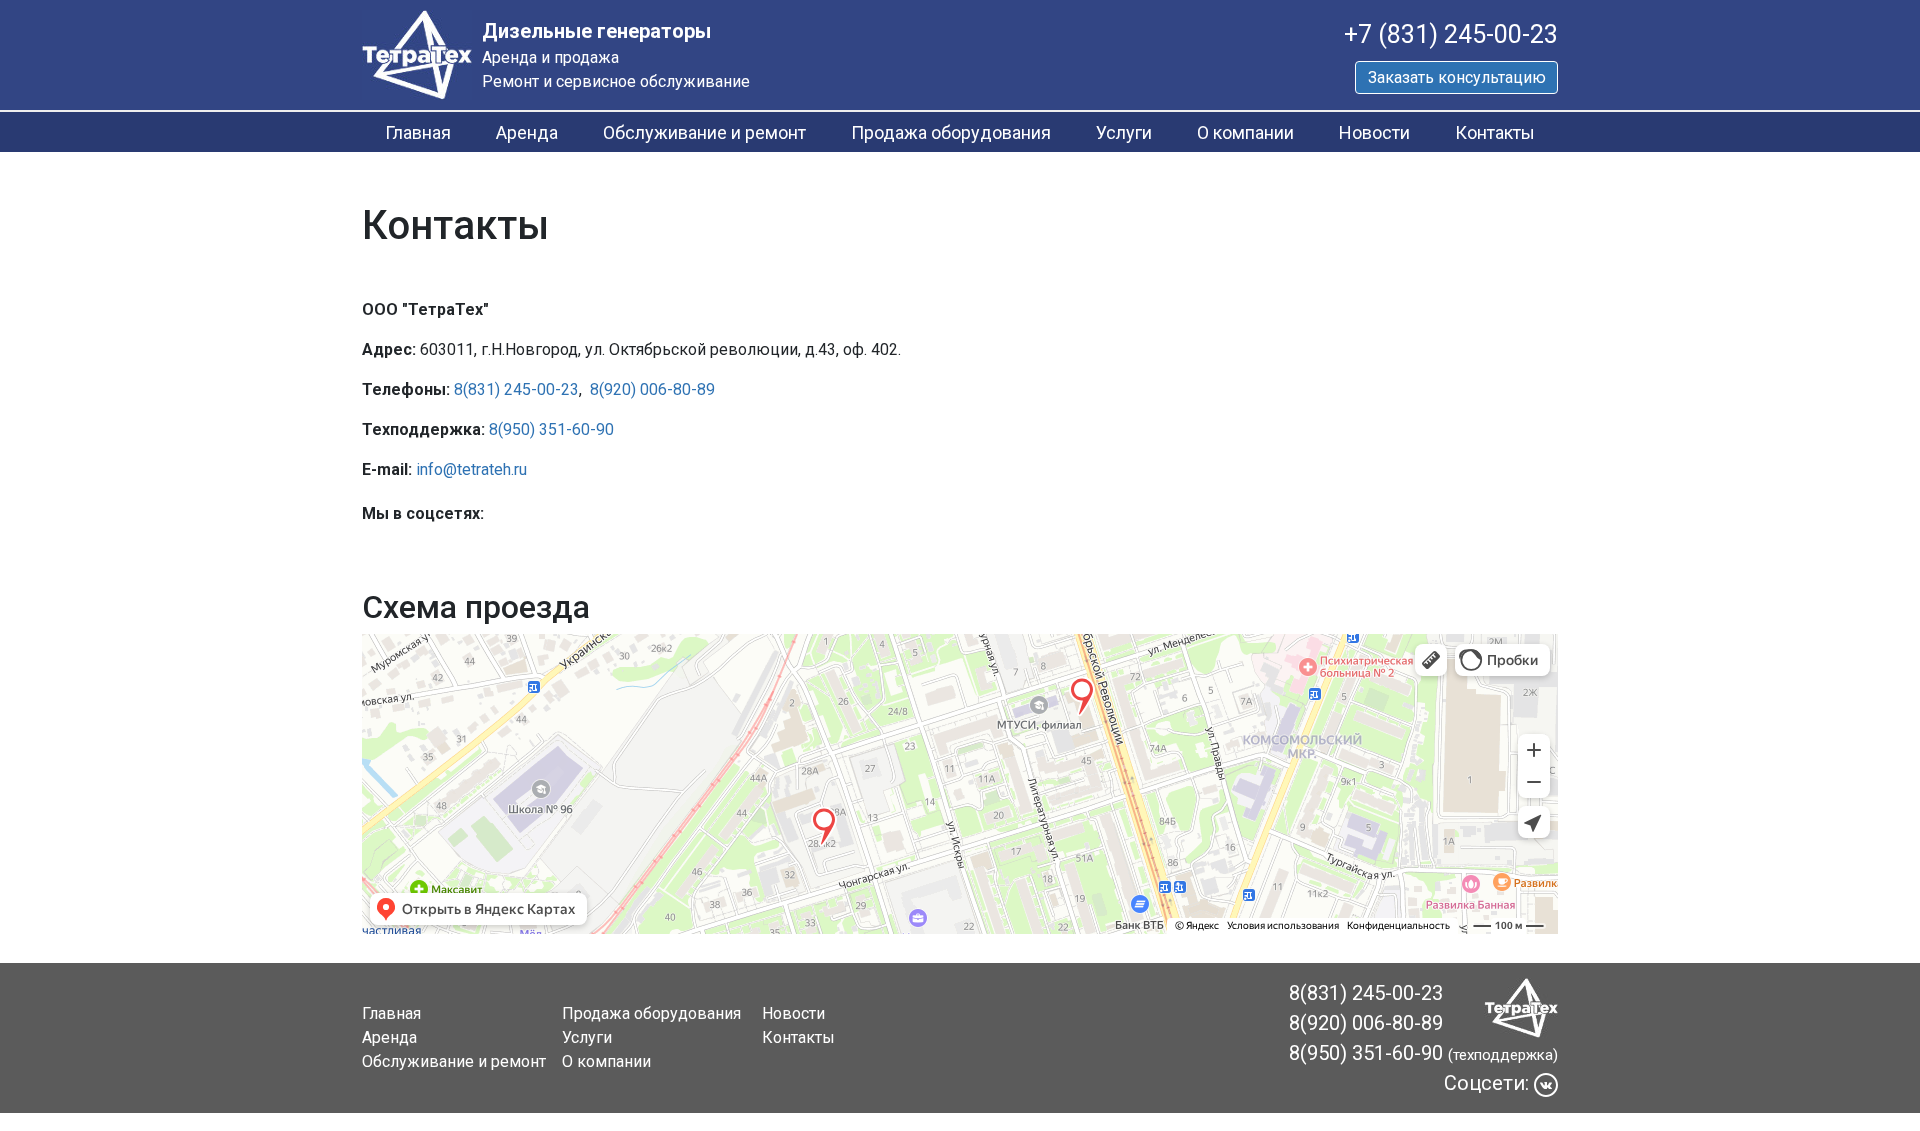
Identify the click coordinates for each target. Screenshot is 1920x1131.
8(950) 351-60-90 (551, 429)
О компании (1245, 132)
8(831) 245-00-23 (516, 389)
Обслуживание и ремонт (704, 132)
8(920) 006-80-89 (652, 389)
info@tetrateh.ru (471, 469)
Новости (1374, 132)
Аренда (527, 132)
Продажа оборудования (951, 132)
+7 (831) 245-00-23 (1451, 34)
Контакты (1495, 132)
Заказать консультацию (1457, 77)
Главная (418, 132)
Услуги (1124, 132)
